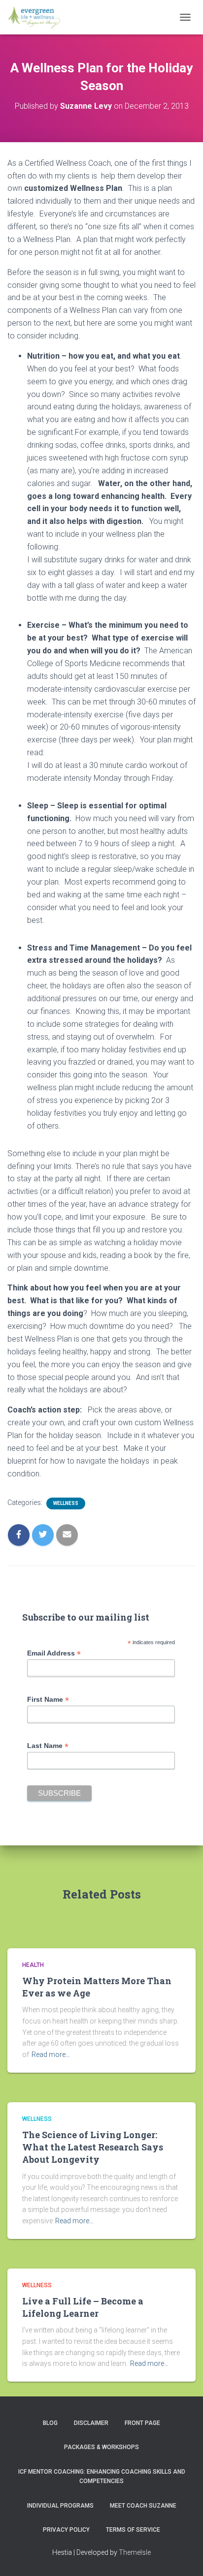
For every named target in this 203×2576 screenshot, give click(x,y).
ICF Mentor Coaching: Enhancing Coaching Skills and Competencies (102, 2476)
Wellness (66, 1503)
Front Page (142, 2423)
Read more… (51, 2055)
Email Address (54, 1653)
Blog (50, 2423)
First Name (48, 1700)
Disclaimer (91, 2423)
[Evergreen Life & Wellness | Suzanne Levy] (37, 17)
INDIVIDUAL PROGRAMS (60, 2506)
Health (33, 1965)
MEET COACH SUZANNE (143, 2506)
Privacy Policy (66, 2530)
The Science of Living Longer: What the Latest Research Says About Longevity (93, 2147)
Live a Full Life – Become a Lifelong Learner (83, 2307)
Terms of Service (133, 2530)
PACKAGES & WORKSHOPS (101, 2447)
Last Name (48, 1746)
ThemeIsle (135, 2552)
